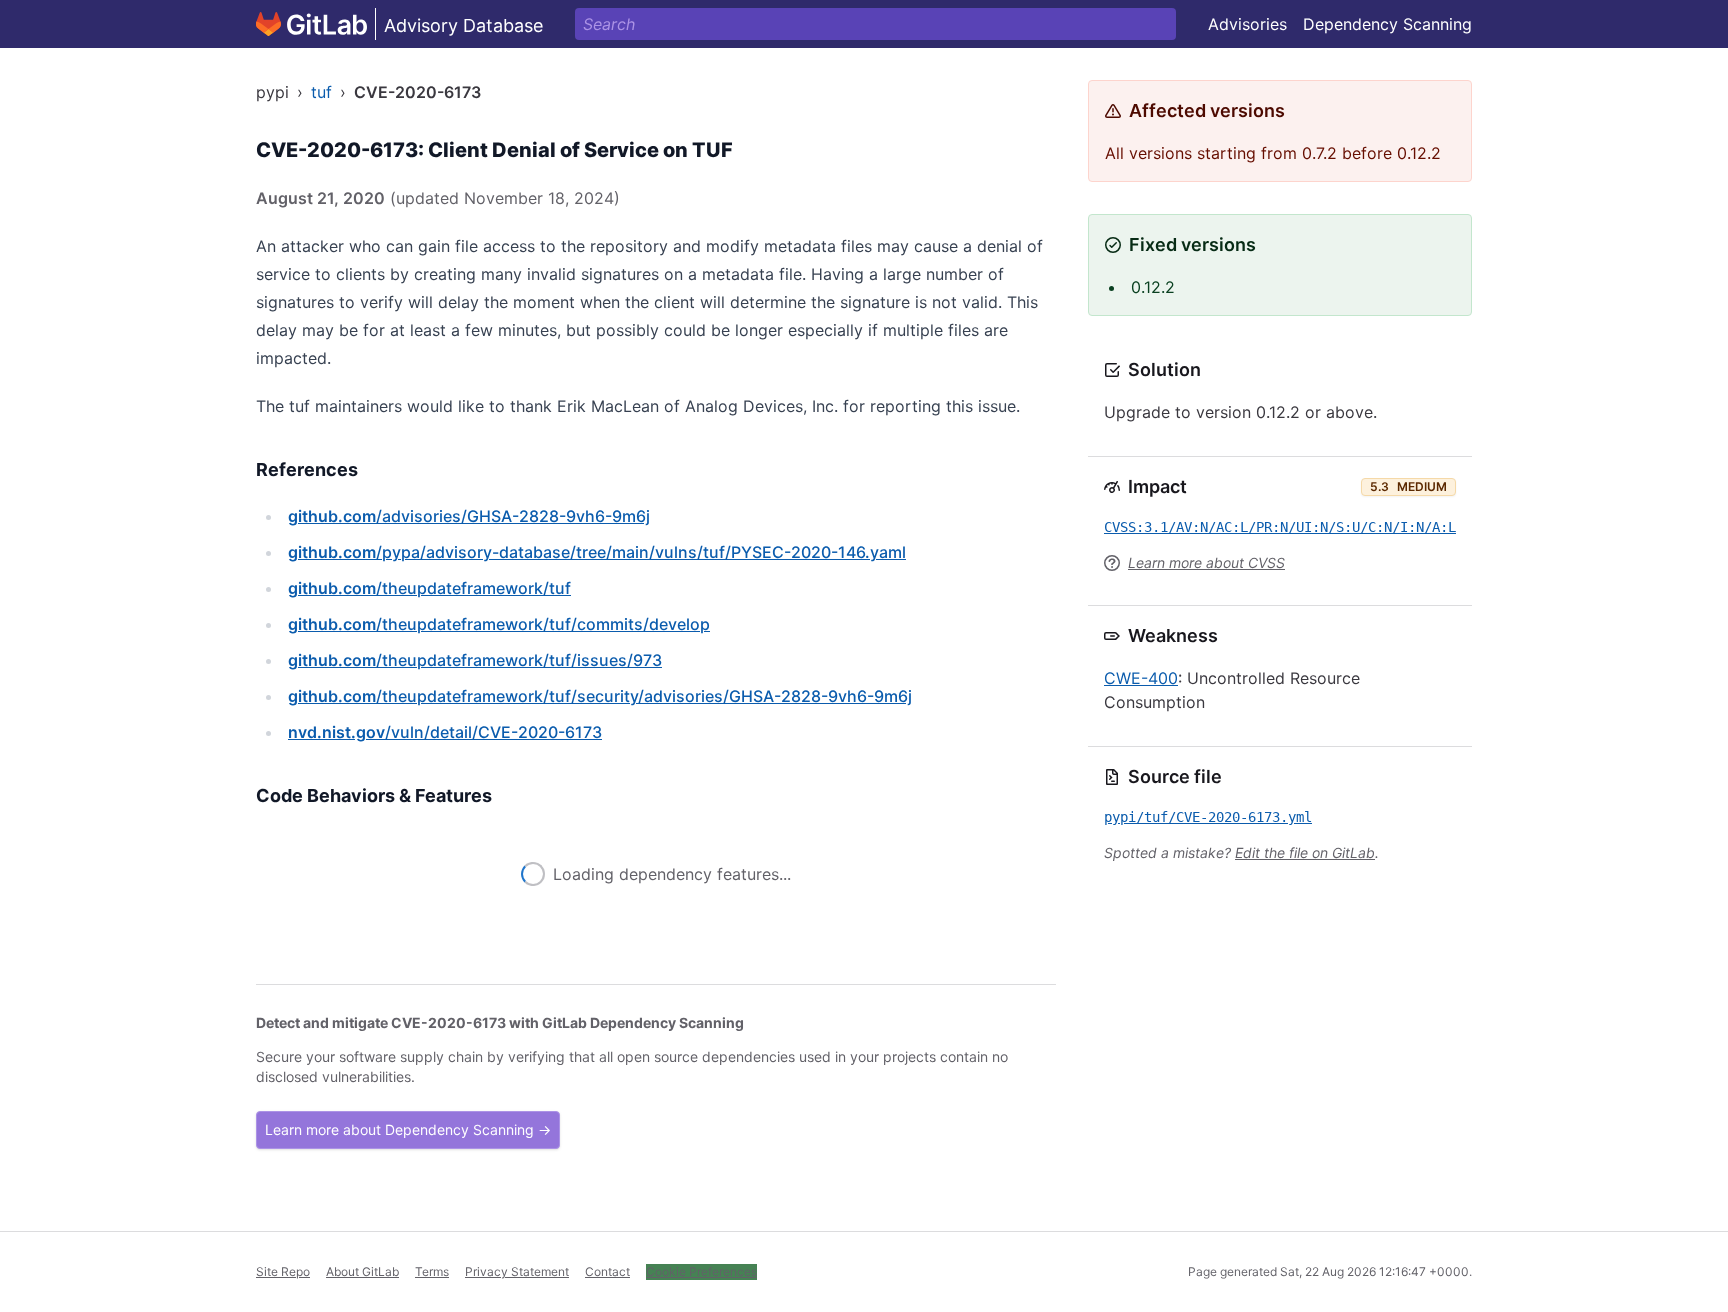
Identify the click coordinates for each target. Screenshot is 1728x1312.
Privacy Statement (517, 1271)
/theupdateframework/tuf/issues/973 (475, 660)
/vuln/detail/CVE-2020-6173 (445, 732)
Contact (607, 1271)
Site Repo (283, 1271)
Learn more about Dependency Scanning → (408, 1129)
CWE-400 (1141, 678)
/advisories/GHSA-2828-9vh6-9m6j (469, 516)
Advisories (1247, 24)
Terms (432, 1271)
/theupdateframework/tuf (429, 588)
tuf (321, 92)
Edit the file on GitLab (1305, 852)
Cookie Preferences (701, 1271)
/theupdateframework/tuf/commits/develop (499, 624)
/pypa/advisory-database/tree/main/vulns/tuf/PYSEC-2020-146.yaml (597, 552)
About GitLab (362, 1271)
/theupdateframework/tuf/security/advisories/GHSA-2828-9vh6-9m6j (600, 696)
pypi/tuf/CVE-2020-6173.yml (1208, 817)
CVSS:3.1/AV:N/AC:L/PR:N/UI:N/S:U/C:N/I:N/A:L (1280, 527)
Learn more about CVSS (1206, 562)
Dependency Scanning (1387, 24)
